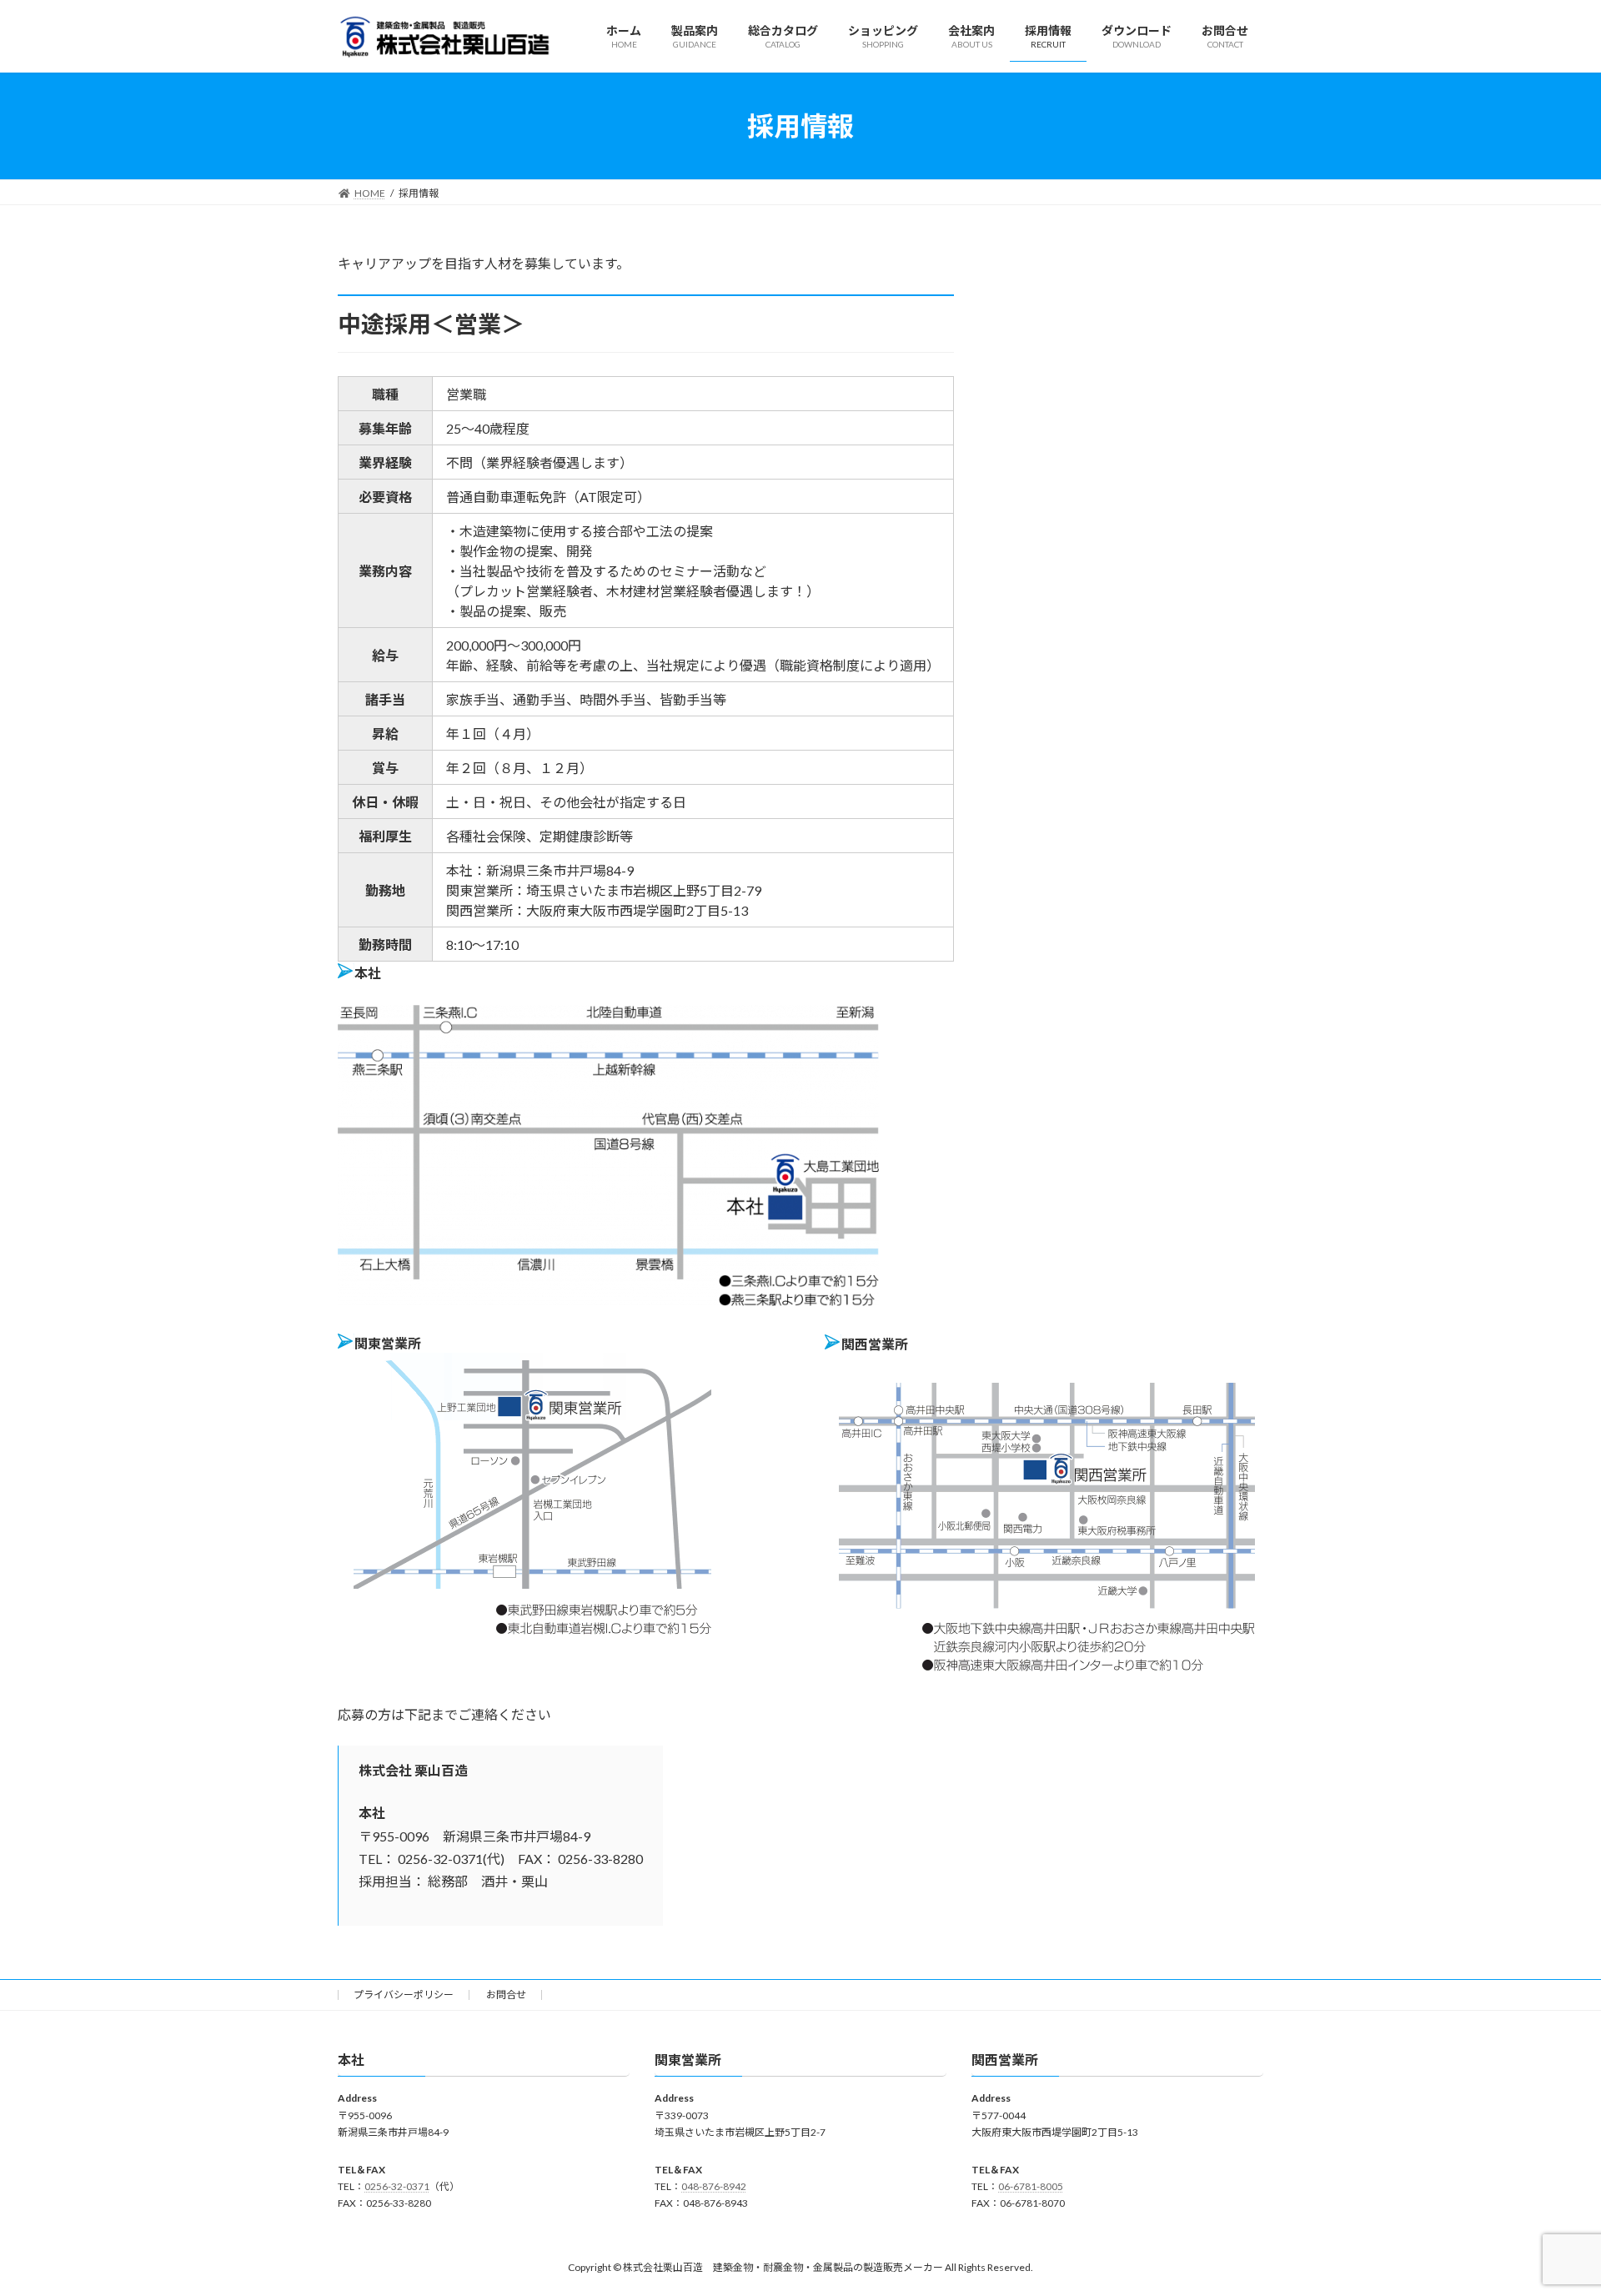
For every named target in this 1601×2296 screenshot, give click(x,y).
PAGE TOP (1550, 2211)
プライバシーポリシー (404, 1995)
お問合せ (506, 1995)
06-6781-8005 (1031, 2186)
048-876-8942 (714, 2186)
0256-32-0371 (397, 2186)
